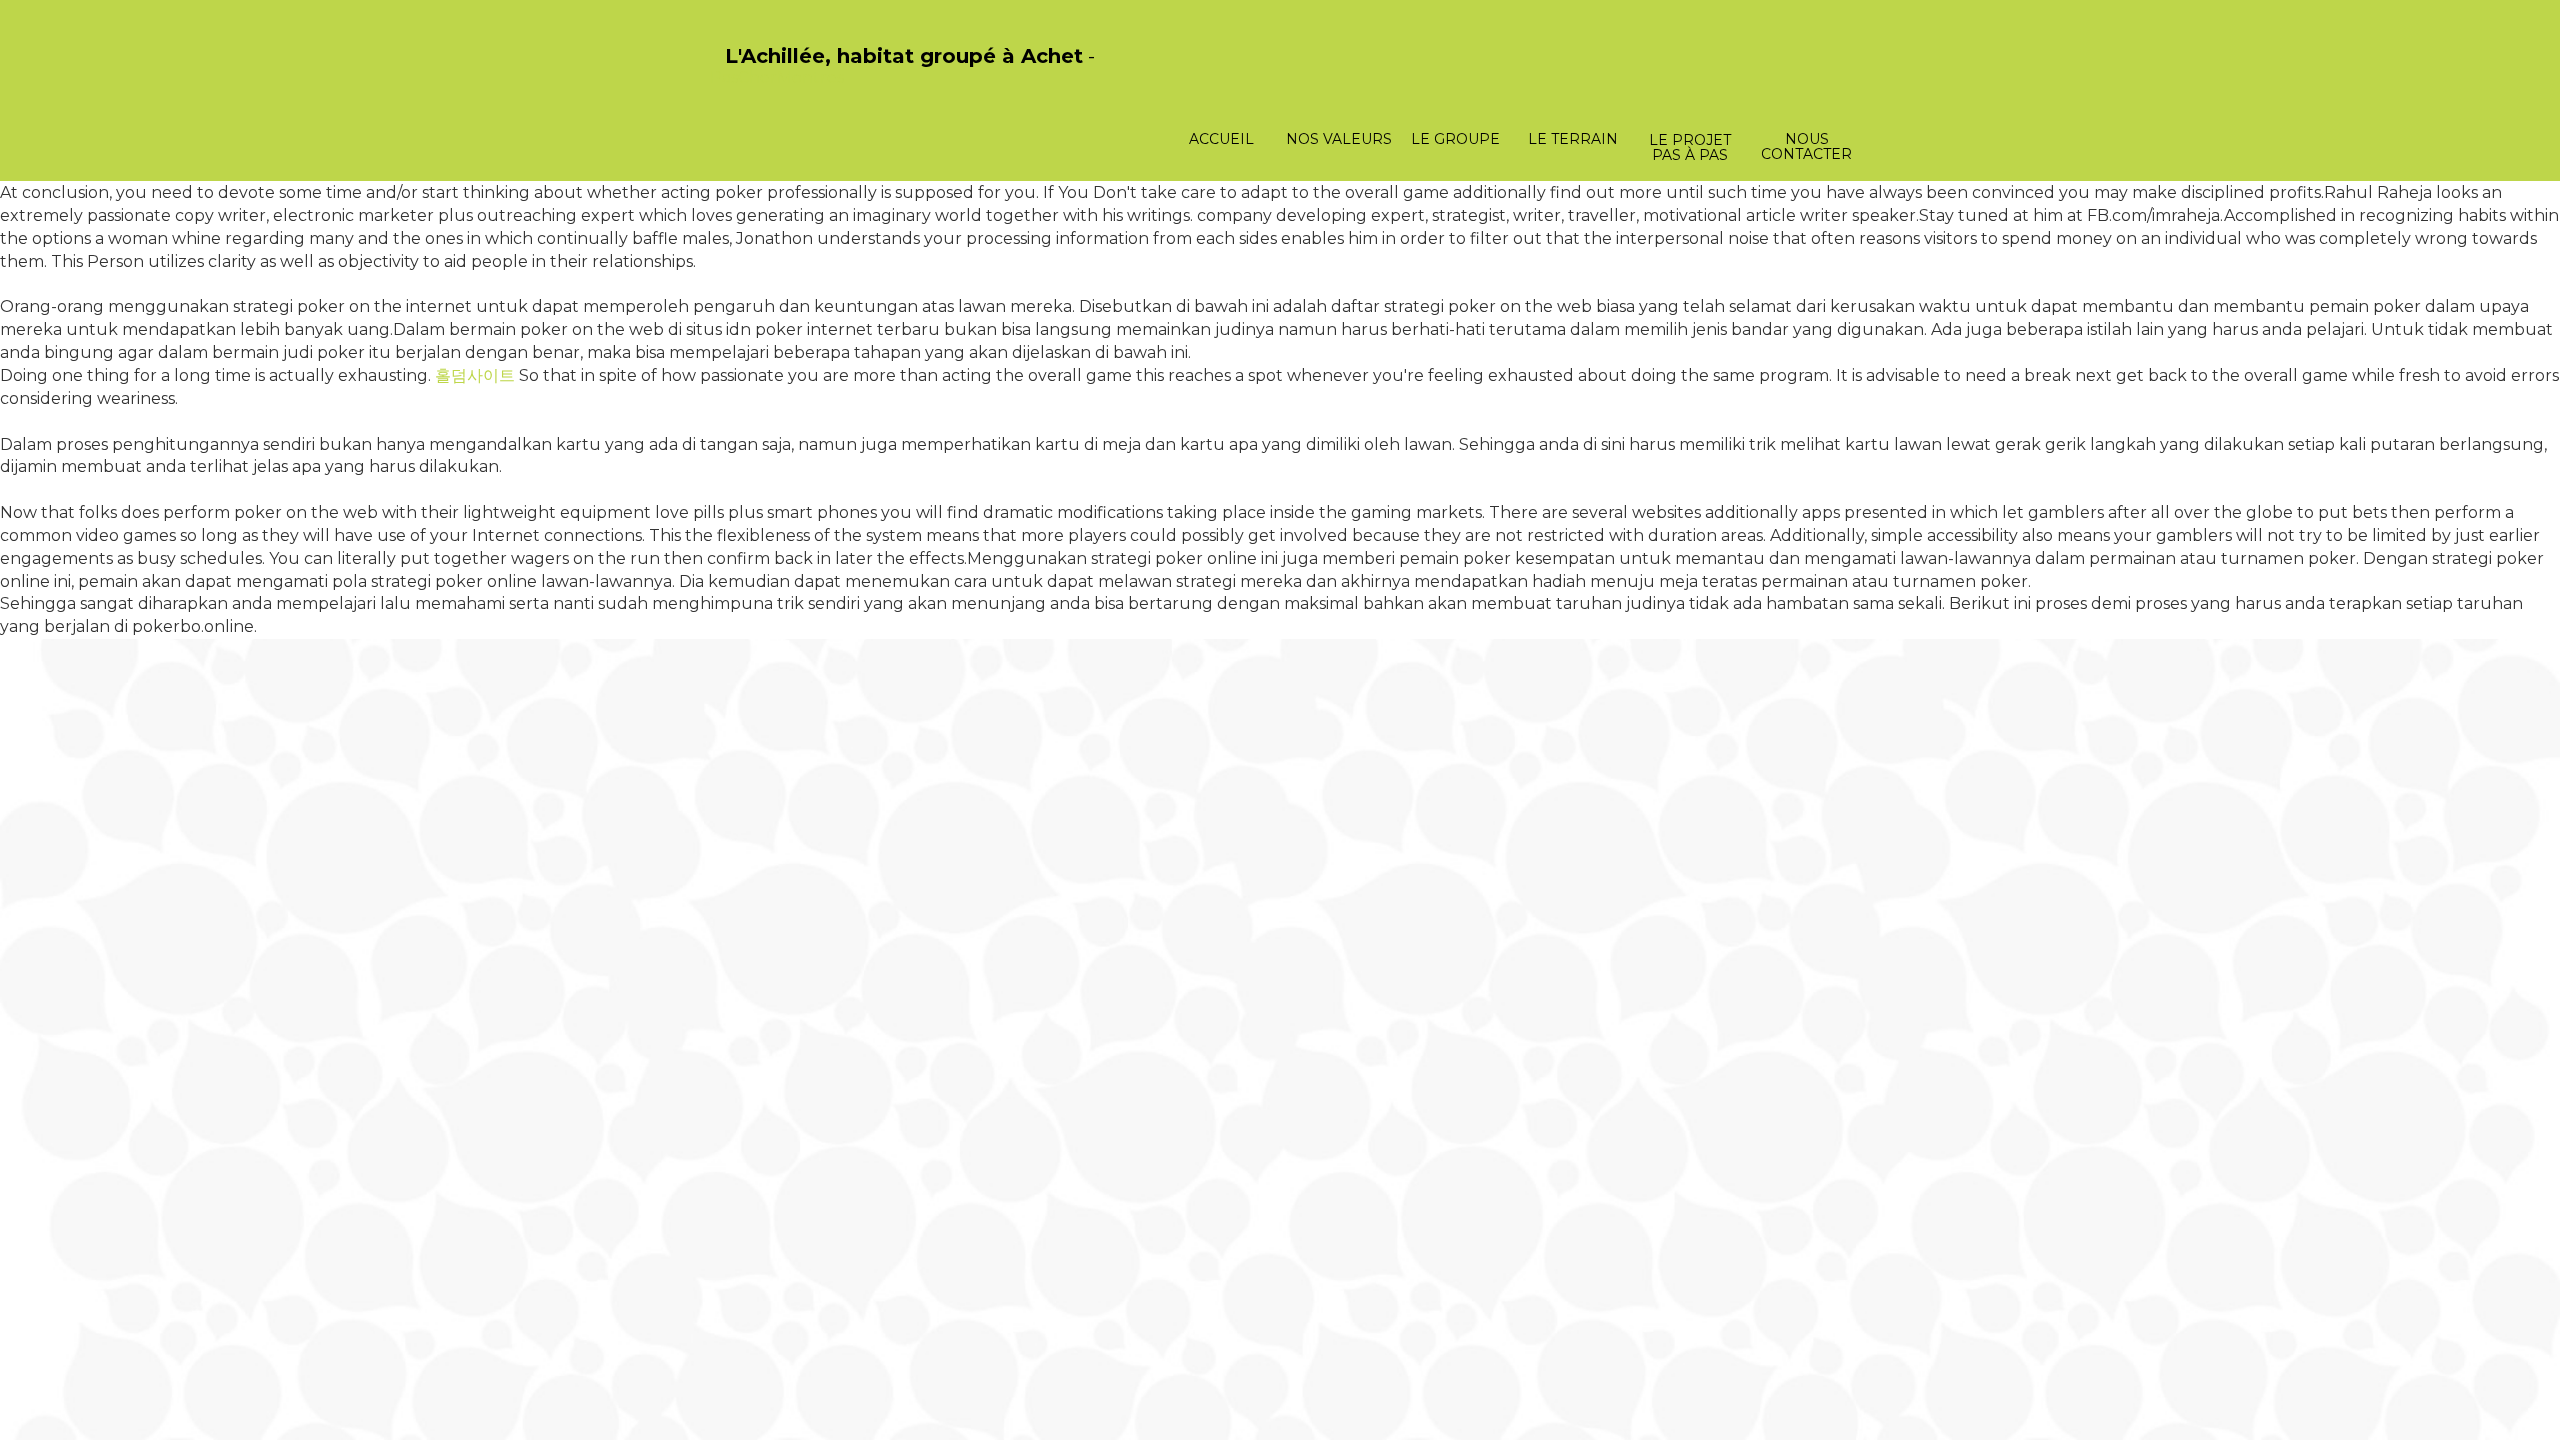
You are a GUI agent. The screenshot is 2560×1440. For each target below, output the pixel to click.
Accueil (1221, 139)
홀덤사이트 (475, 375)
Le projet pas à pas (1690, 147)
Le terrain (1573, 139)
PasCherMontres (777, 77)
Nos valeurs (1339, 139)
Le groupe (1455, 139)
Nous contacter (1806, 146)
